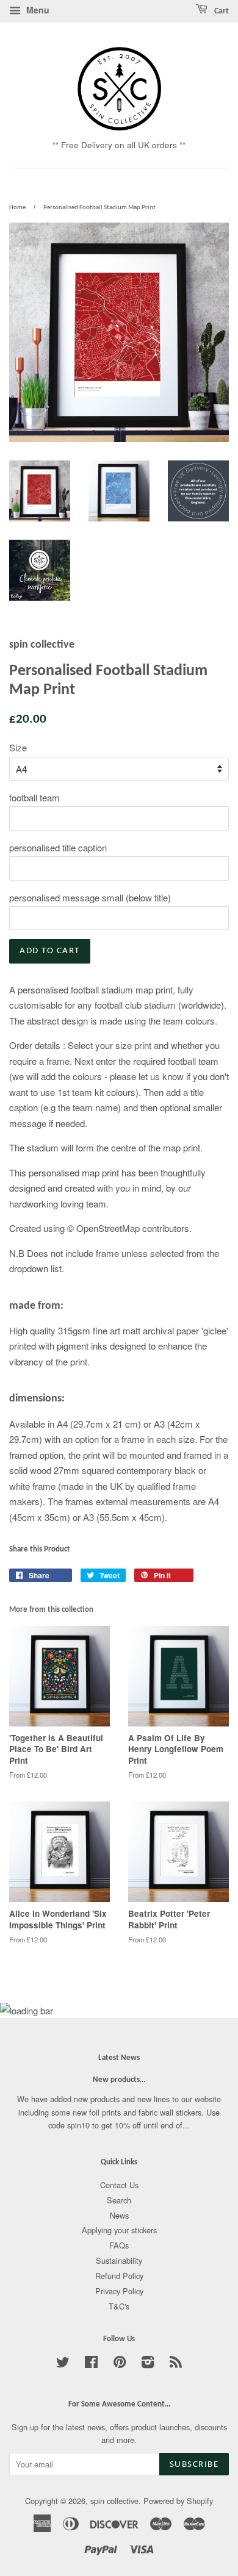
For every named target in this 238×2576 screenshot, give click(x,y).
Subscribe (194, 2465)
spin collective (114, 2501)
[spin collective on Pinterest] (120, 2364)
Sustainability (119, 2260)
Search (119, 2200)
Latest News (119, 2058)
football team (34, 797)
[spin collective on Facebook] (91, 2364)
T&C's (119, 2306)
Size (18, 747)
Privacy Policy (119, 2291)
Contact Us (119, 2185)
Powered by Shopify (178, 2501)
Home (17, 208)
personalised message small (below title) (90, 897)
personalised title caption (58, 847)
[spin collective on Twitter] (63, 2364)
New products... (119, 2080)
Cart (221, 11)
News (119, 2215)
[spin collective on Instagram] (148, 2364)
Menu (37, 10)
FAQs (119, 2245)
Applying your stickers (119, 2230)
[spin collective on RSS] (176, 2364)
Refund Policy (119, 2276)
